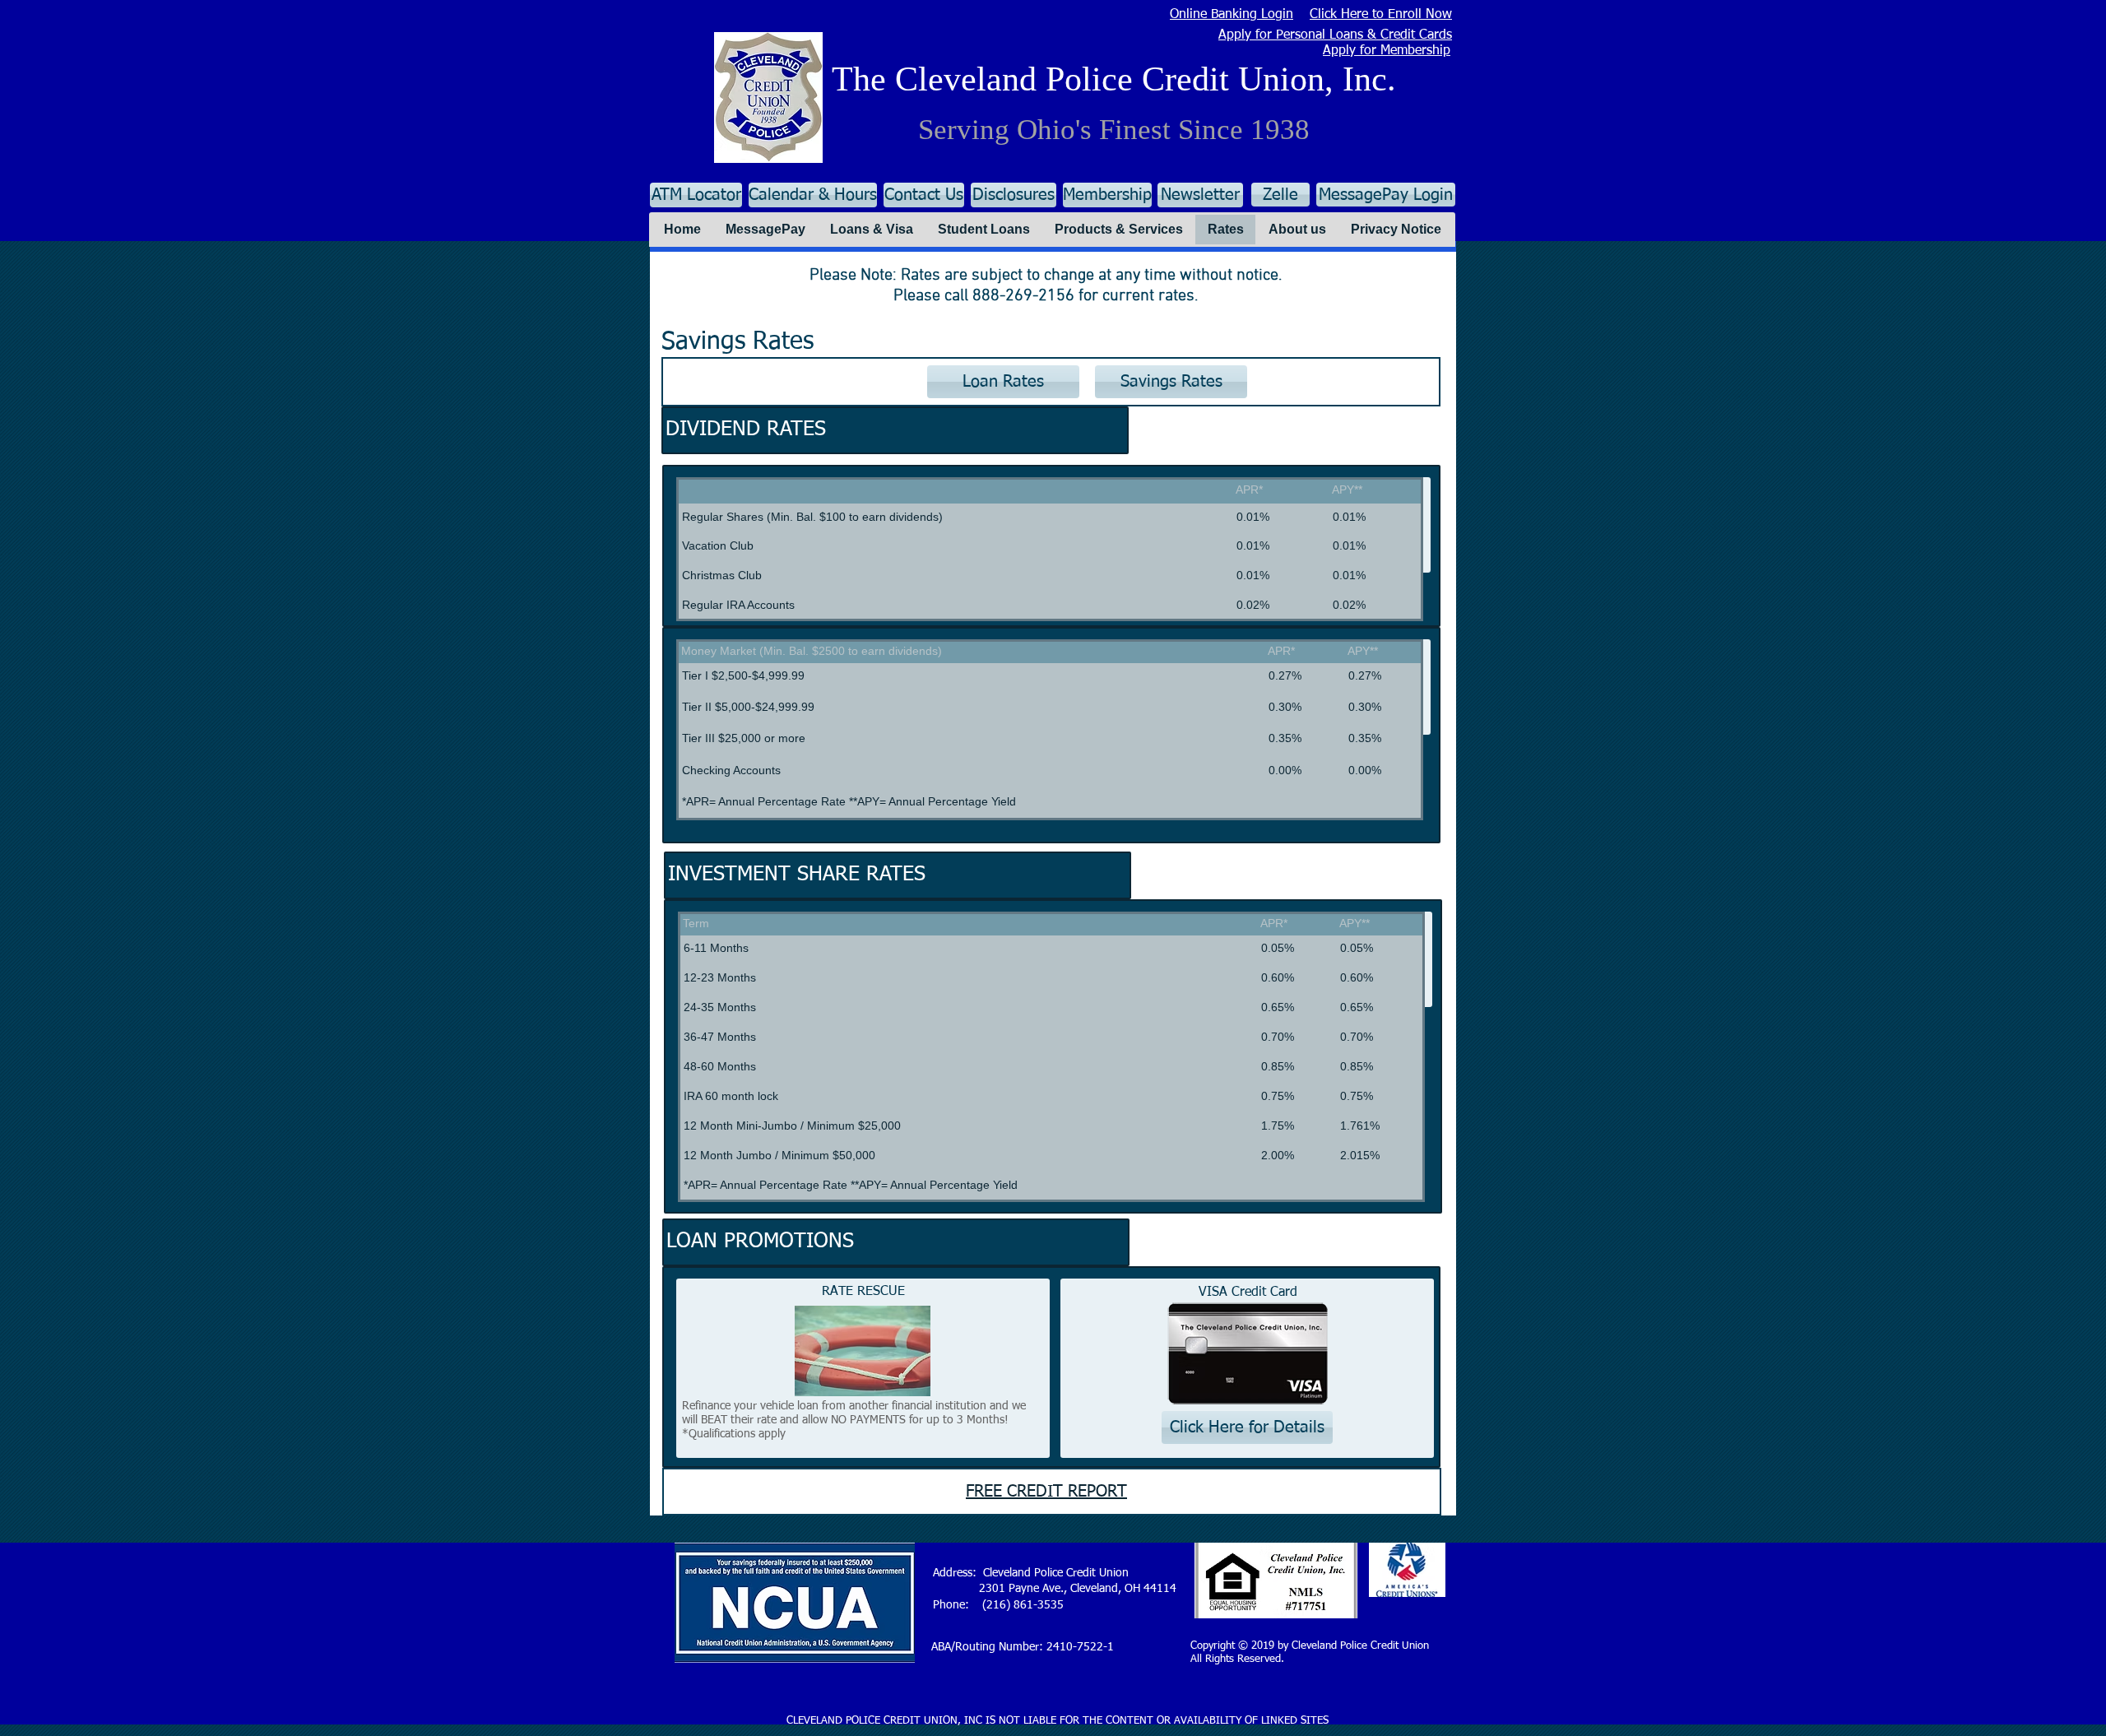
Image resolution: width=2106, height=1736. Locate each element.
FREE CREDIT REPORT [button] (1046, 1492)
